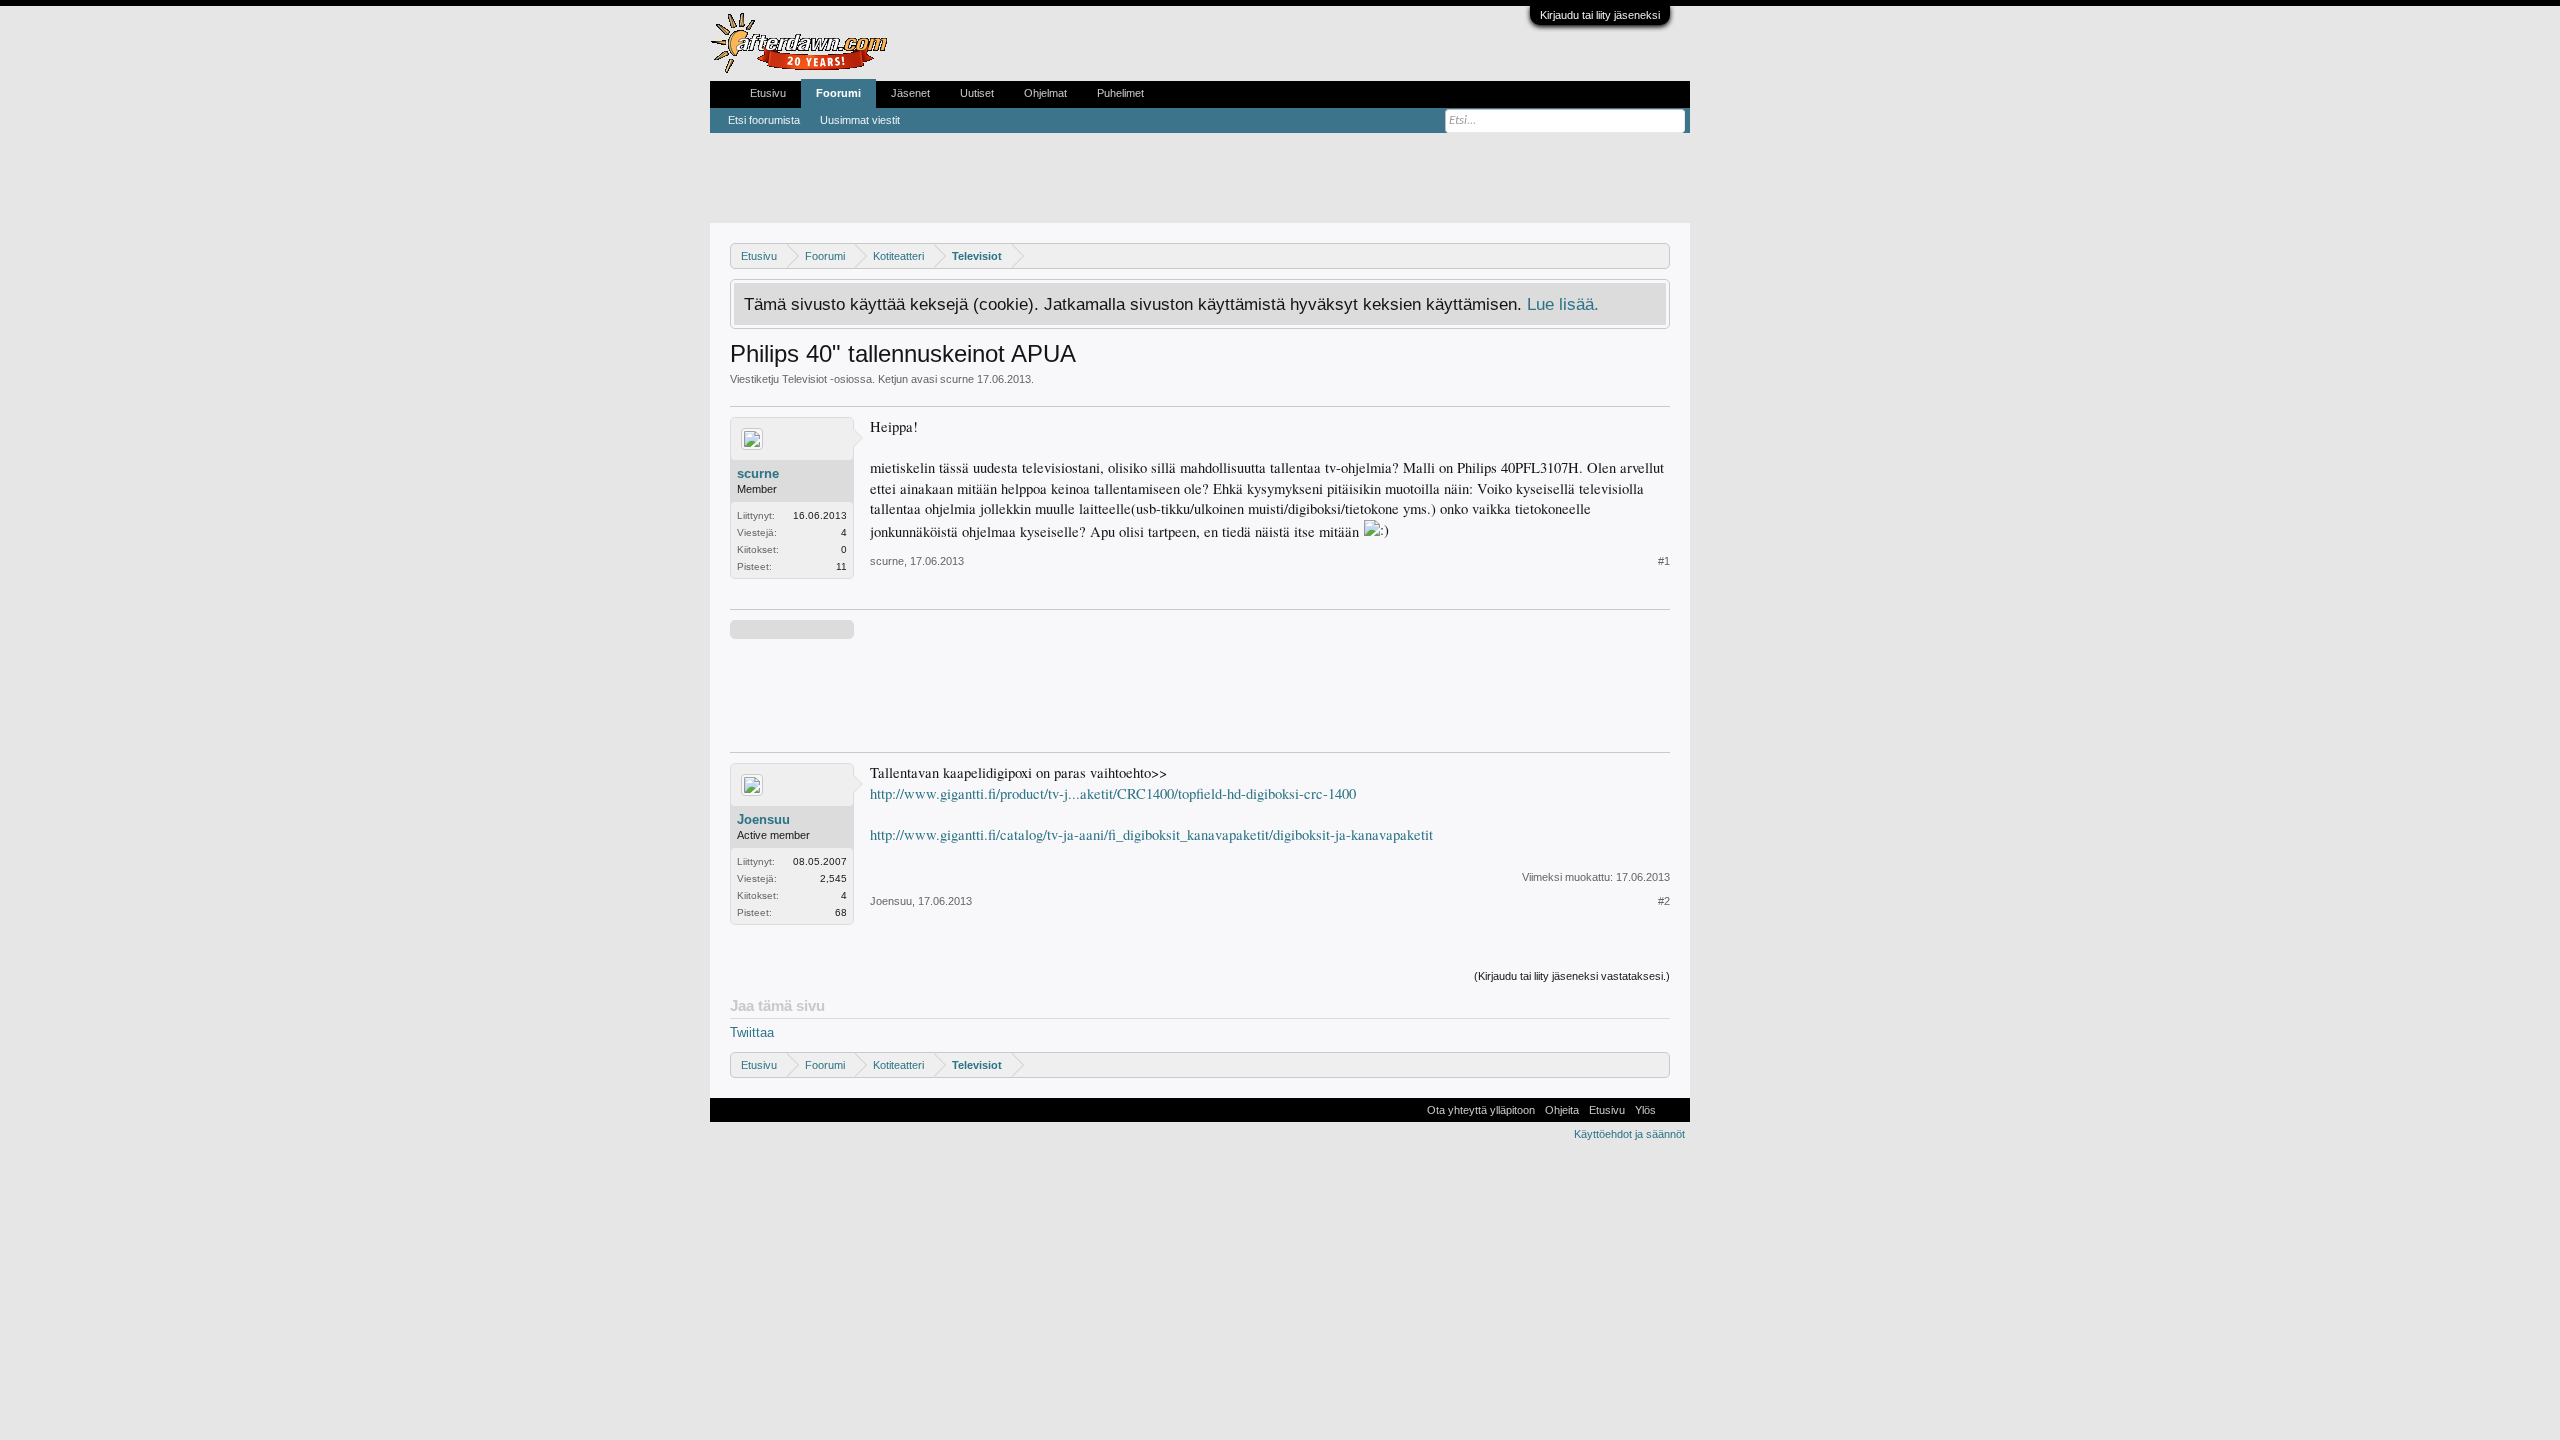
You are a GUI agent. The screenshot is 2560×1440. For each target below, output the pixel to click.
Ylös (1645, 1110)
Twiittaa (752, 1032)
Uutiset (977, 93)
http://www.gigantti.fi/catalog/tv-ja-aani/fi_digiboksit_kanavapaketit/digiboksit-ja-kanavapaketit (1151, 834)
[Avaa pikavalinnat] (1657, 255)
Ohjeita (1562, 1110)
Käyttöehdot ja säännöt (1629, 1134)
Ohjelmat (1045, 93)
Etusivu (768, 93)
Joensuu (763, 819)
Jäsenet (910, 93)
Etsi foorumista (764, 120)
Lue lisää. (1563, 304)
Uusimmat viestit (860, 120)
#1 (1664, 561)
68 (841, 912)
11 (841, 566)
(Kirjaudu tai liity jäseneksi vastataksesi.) (1572, 976)
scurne (957, 379)
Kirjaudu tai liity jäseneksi (1600, 15)
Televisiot (804, 379)
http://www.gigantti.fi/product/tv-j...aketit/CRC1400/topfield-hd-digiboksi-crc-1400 (1113, 793)
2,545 (833, 878)
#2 (1664, 901)
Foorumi (838, 93)
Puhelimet (1120, 93)
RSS (1673, 1110)
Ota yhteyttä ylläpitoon (1481, 1110)
